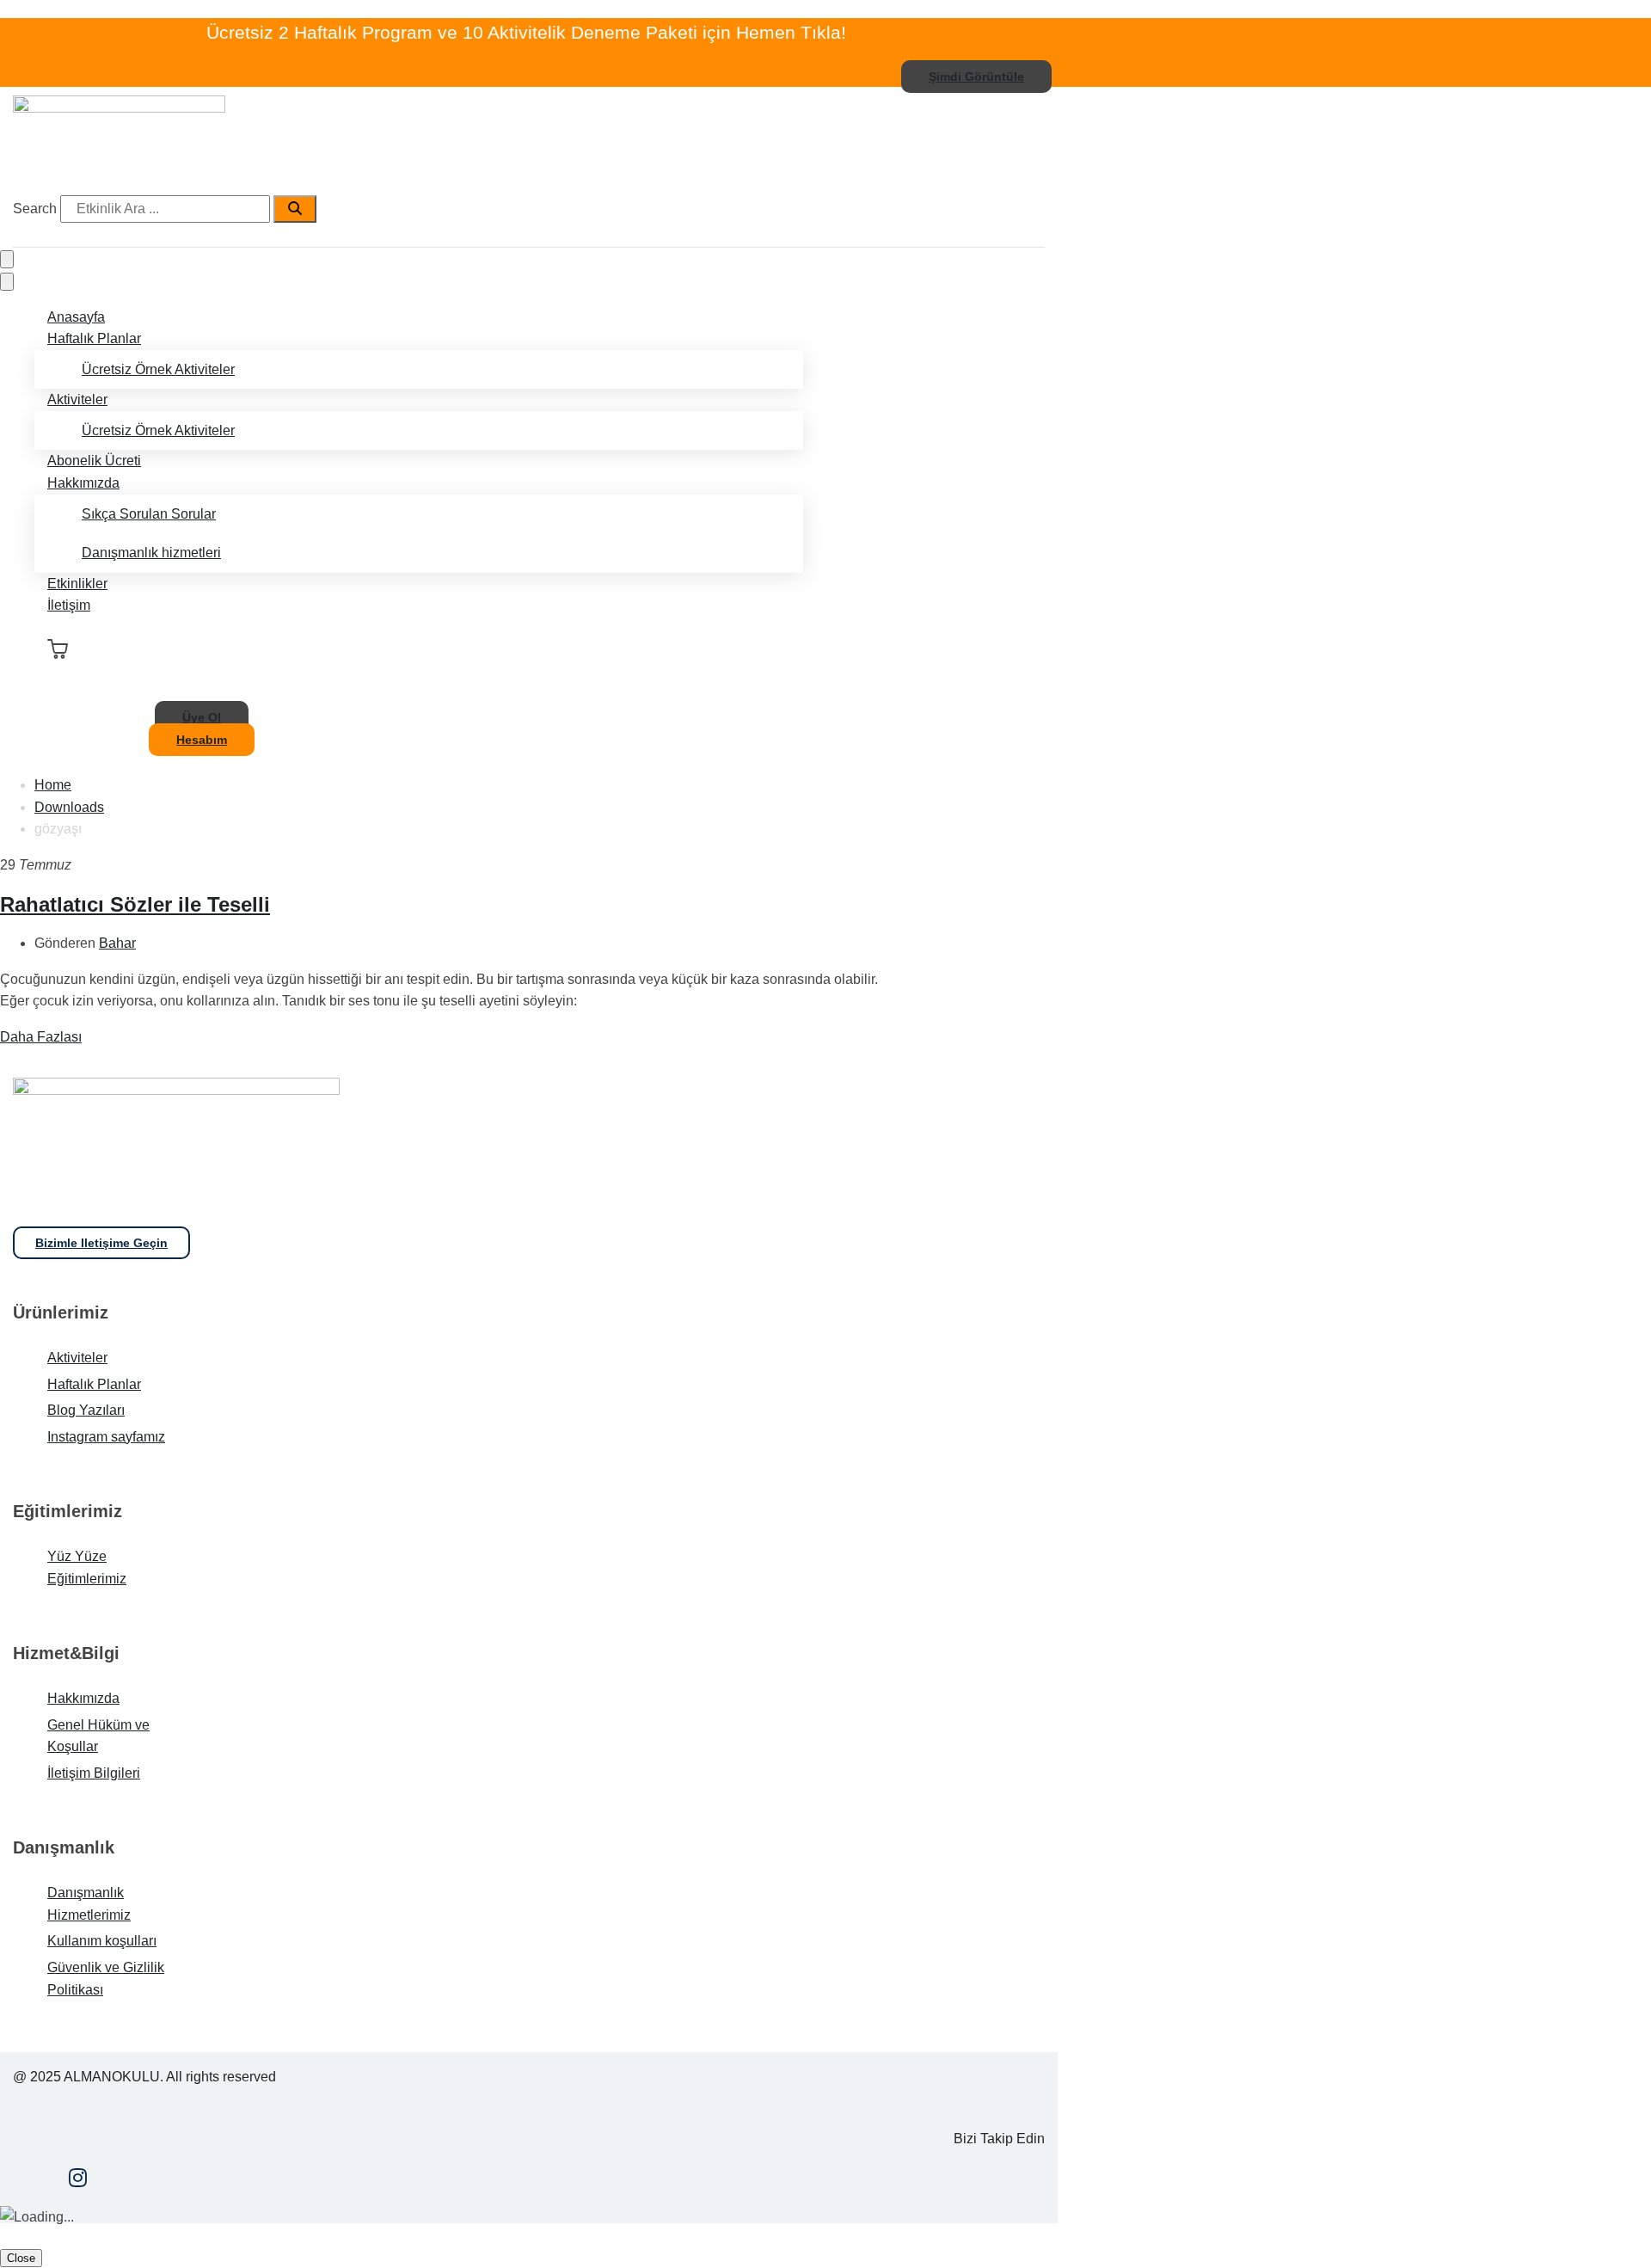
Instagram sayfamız (106, 1437)
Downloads (69, 807)
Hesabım (202, 740)
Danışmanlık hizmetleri (151, 553)
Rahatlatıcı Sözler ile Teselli (135, 904)
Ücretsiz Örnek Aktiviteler (158, 369)
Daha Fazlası (41, 1037)
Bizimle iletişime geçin (101, 1243)
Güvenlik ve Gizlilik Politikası (106, 1979)
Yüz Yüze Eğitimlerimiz (87, 1567)
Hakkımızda (83, 483)
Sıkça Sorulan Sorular (149, 514)
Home (53, 785)
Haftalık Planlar (94, 338)
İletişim (69, 605)
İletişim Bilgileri (94, 1773)
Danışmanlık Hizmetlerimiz (89, 1904)
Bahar (117, 943)
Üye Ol (202, 717)
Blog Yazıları (86, 1410)
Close (21, 2258)
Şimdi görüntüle (976, 77)
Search (35, 209)
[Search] (295, 209)
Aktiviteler (77, 400)
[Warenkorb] (58, 649)
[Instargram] (78, 2180)
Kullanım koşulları (102, 1941)
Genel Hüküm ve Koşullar (98, 1736)
